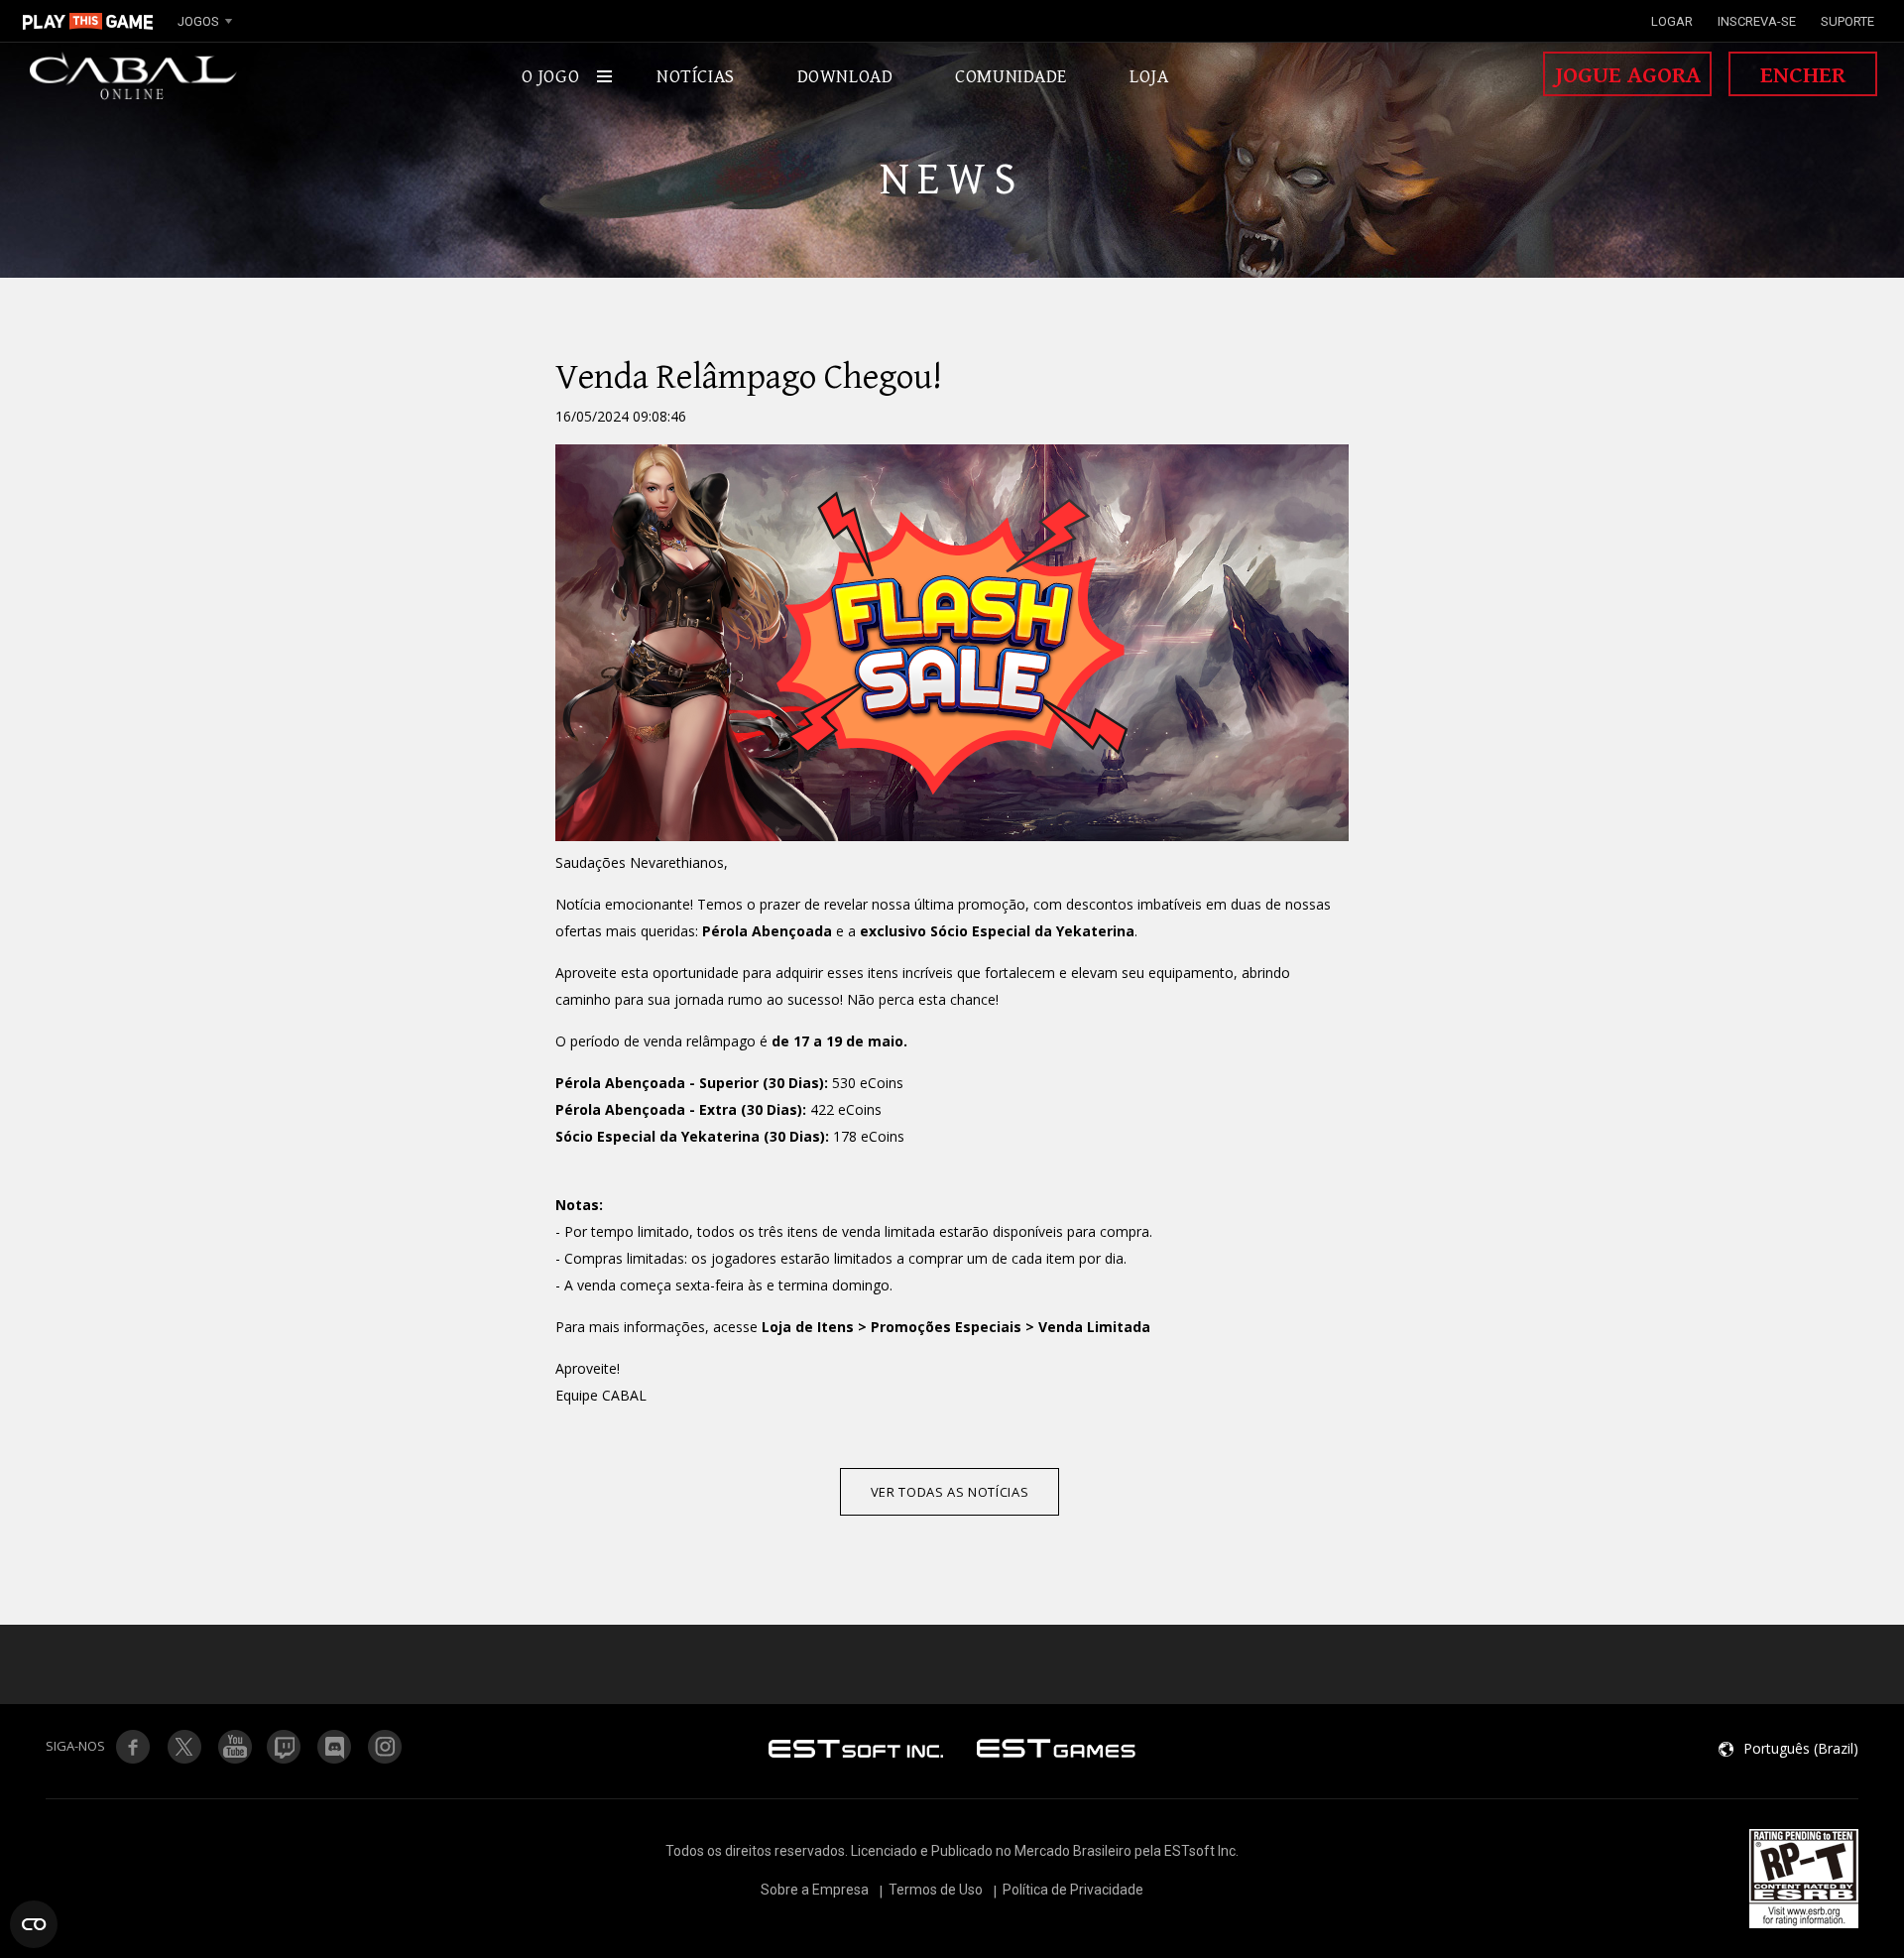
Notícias (696, 76)
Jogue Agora (1628, 75)
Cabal (134, 76)
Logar (1672, 21)
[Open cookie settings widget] (34, 1924)
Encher (1803, 75)
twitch (183, 1747)
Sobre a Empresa (815, 1890)
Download (845, 76)
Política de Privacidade (1073, 1890)
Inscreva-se (1757, 21)
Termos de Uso (936, 1890)
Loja (1149, 76)
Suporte (1847, 21)
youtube (234, 1747)
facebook (133, 1747)
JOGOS (198, 21)
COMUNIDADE (1011, 76)
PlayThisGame (88, 21)
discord (335, 1747)
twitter (285, 1747)
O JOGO (550, 76)
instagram (386, 1747)
